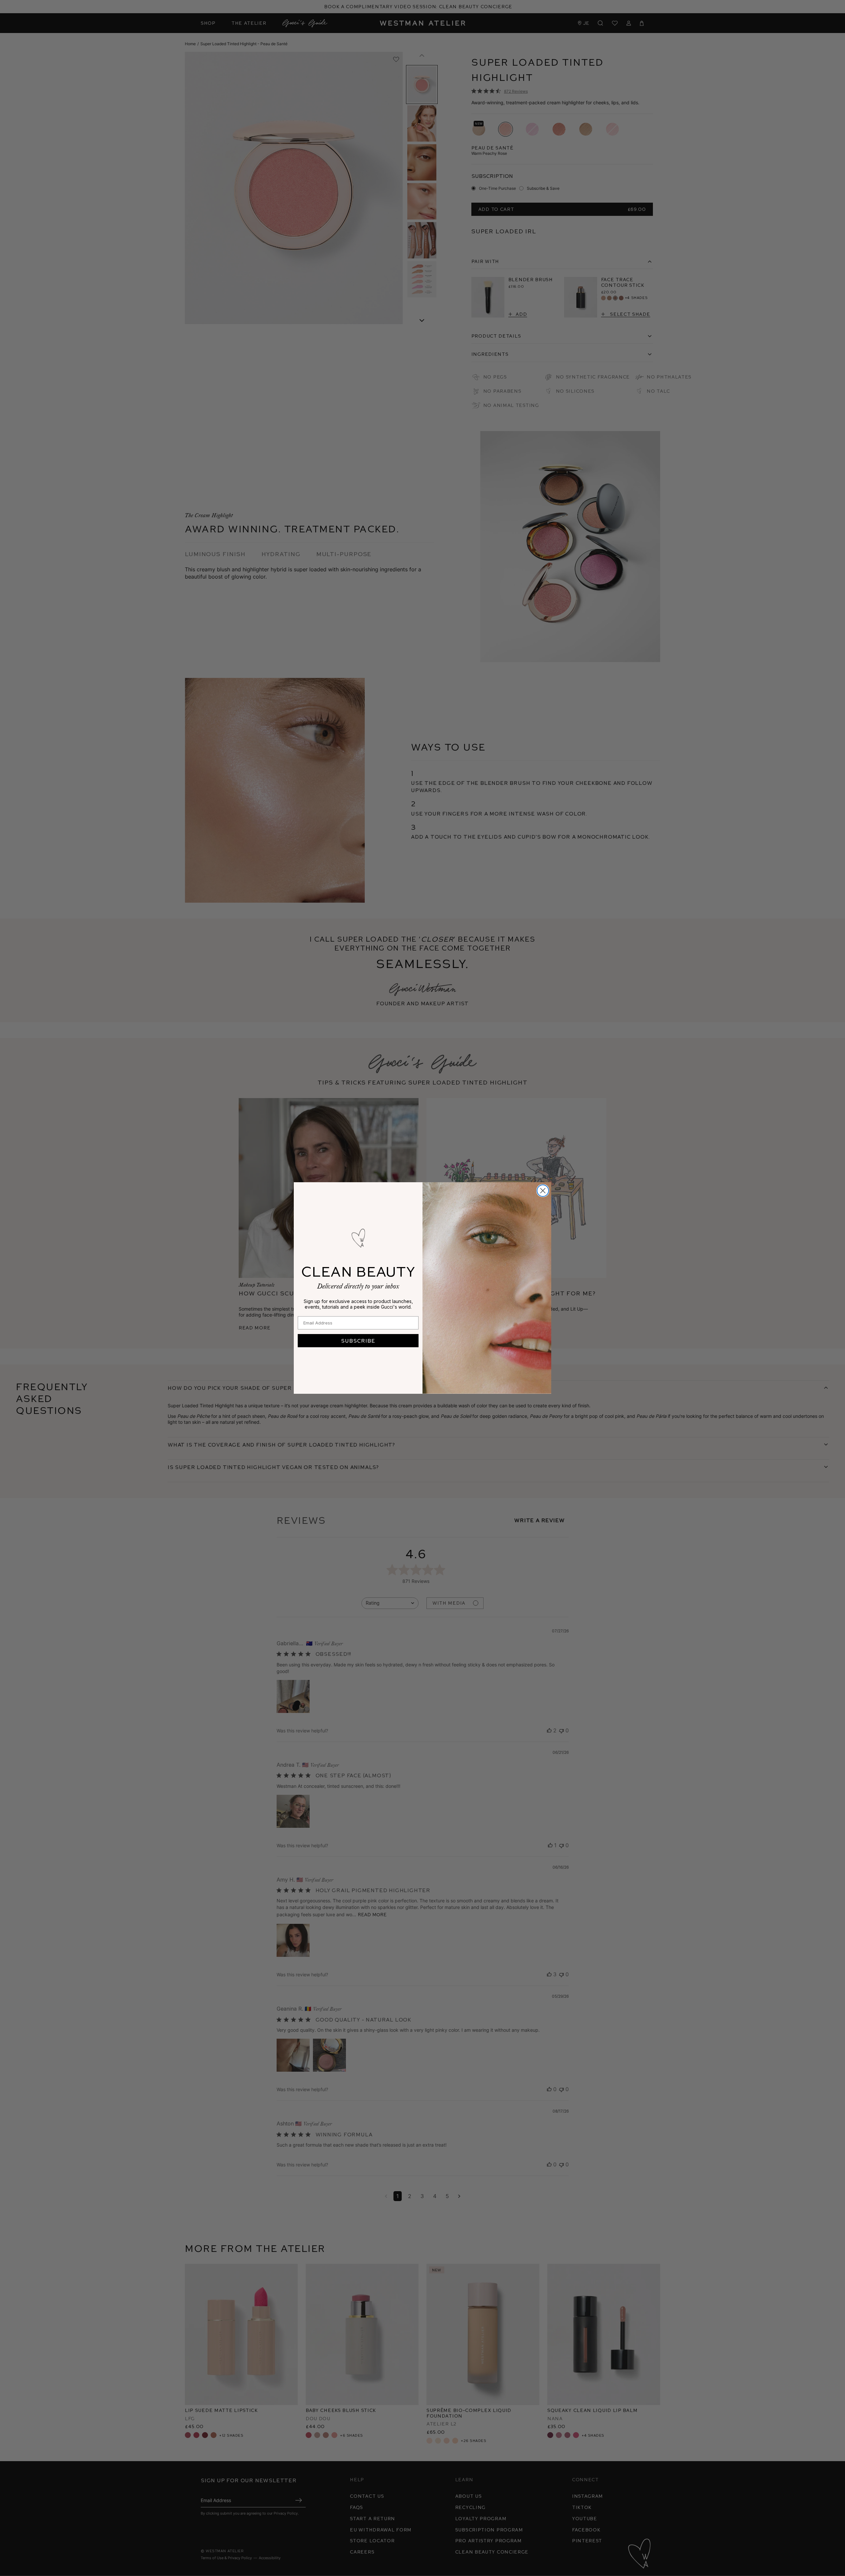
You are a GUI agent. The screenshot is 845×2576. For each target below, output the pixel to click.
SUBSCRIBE (358, 1340)
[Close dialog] (543, 1191)
